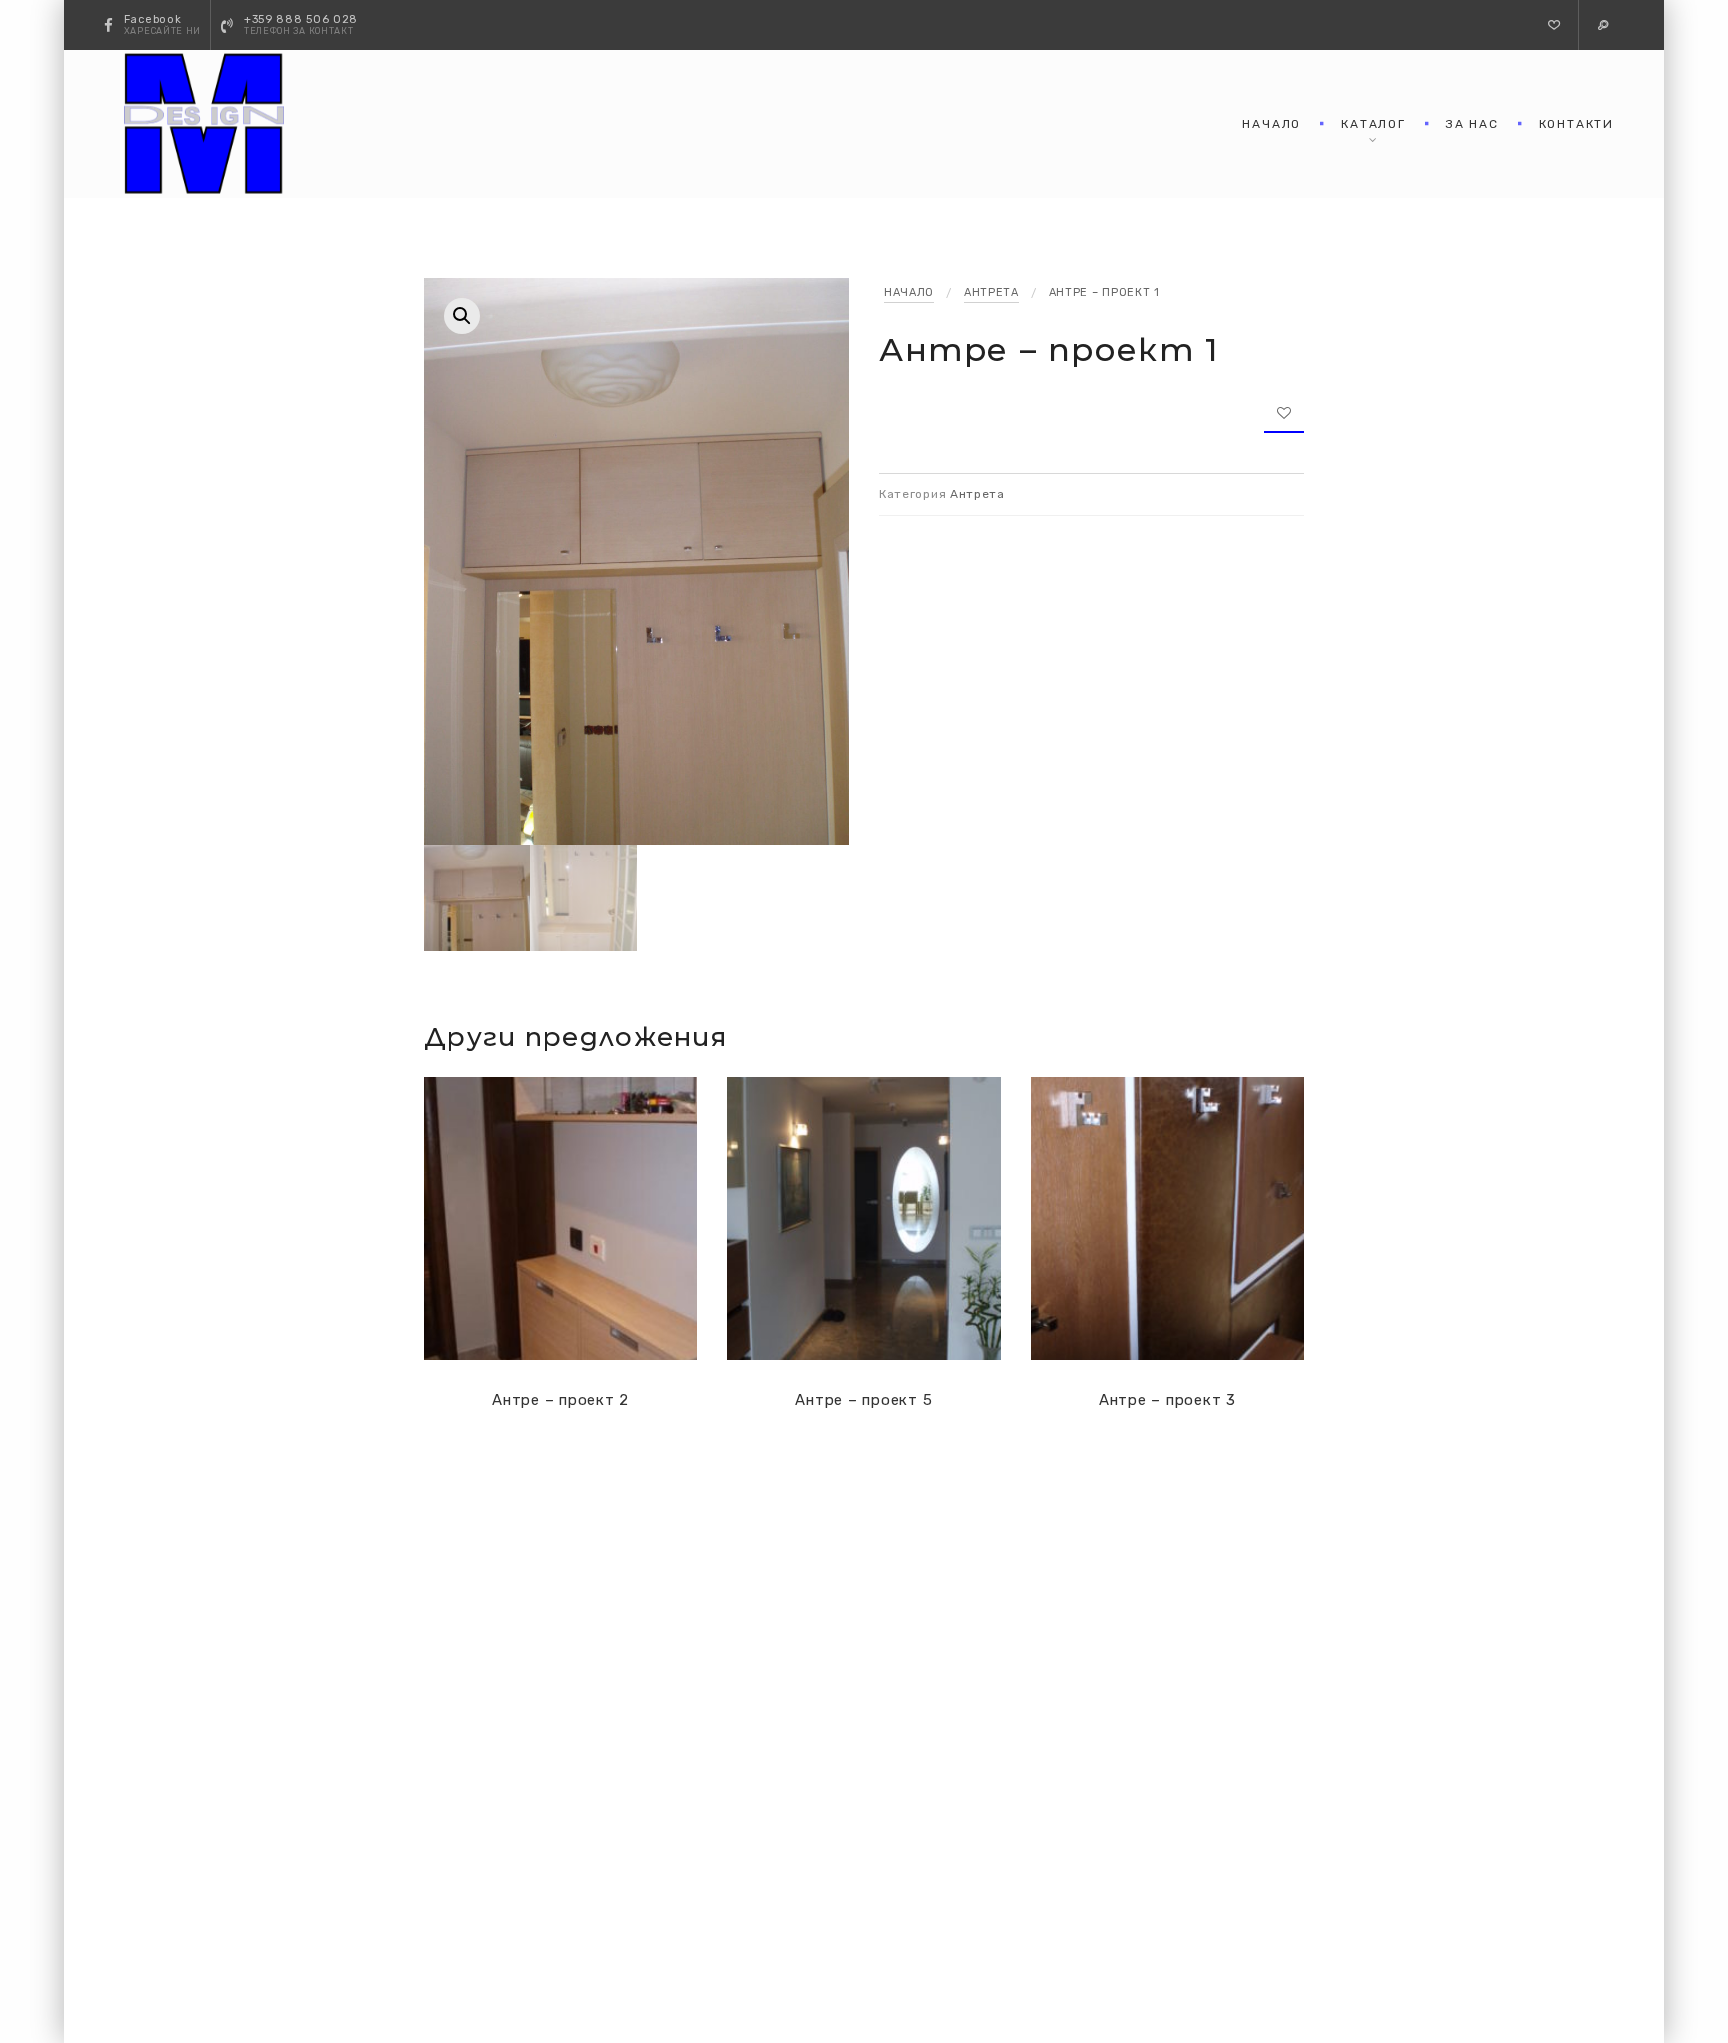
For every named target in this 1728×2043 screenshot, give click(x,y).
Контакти (1576, 124)
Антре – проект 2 (560, 1400)
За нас (1472, 124)
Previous (789, 258)
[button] (1554, 25)
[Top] (1668, 1983)
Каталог (1373, 124)
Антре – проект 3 (1167, 1400)
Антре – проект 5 (863, 1400)
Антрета (991, 292)
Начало (1271, 124)
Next (829, 258)
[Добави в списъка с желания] (1284, 413)
